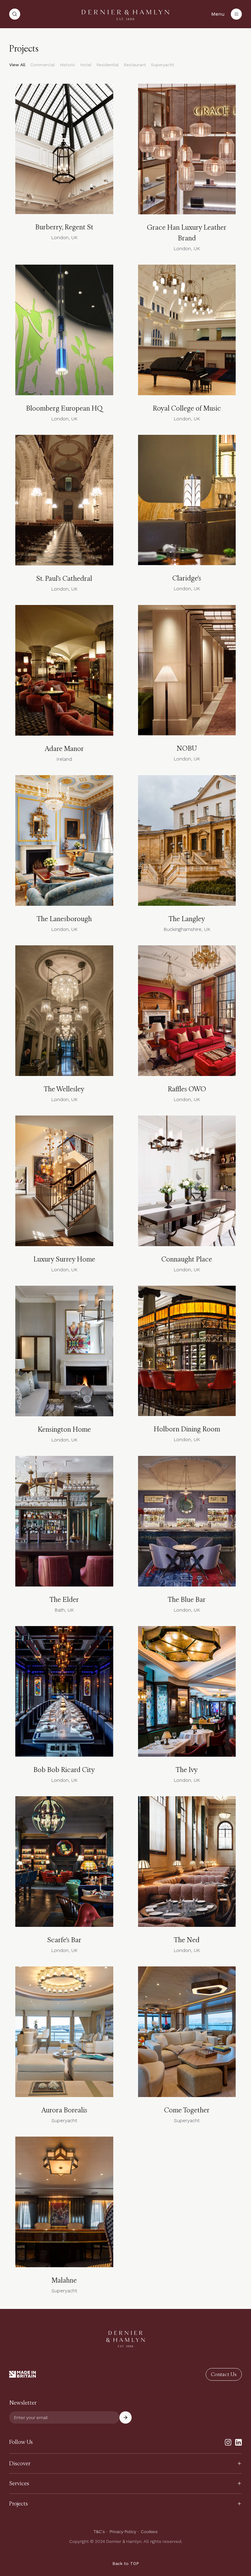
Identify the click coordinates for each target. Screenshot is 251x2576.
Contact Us (224, 2374)
